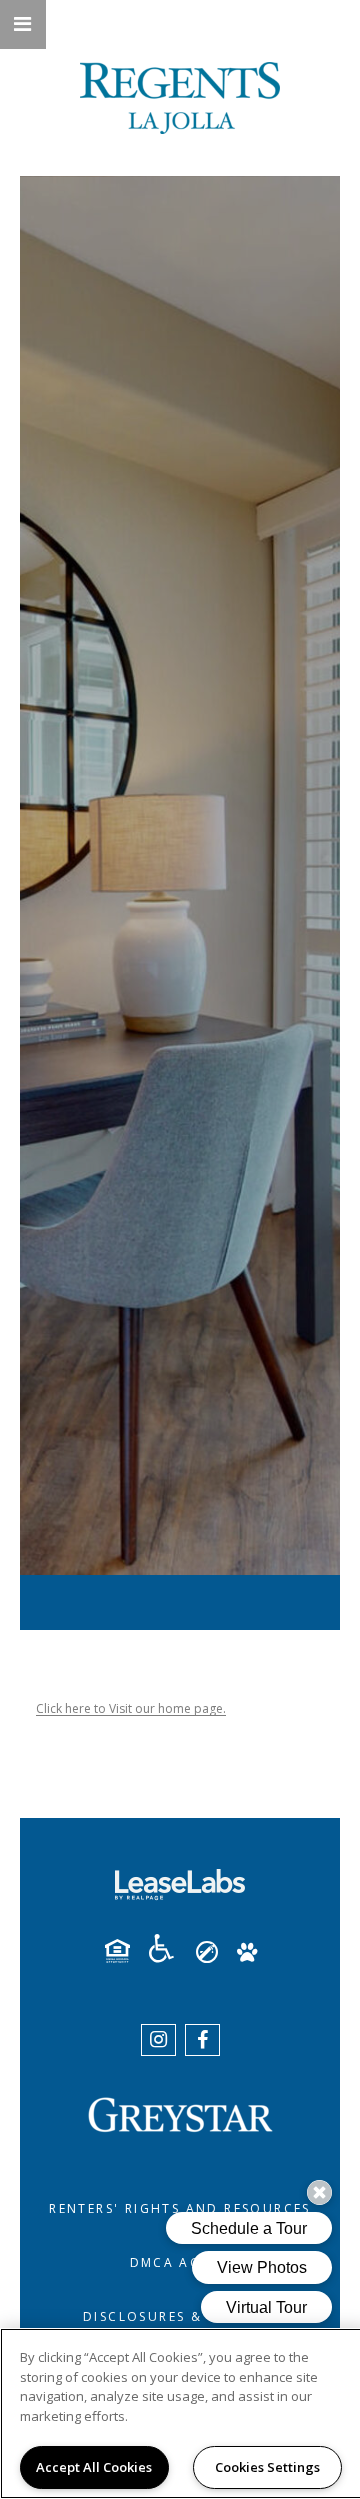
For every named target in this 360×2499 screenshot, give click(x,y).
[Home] (180, 98)
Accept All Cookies (94, 2467)
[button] (23, 24)
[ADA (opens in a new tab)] (169, 1949)
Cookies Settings (267, 2467)
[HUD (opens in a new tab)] (125, 1951)
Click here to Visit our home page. (131, 1708)
